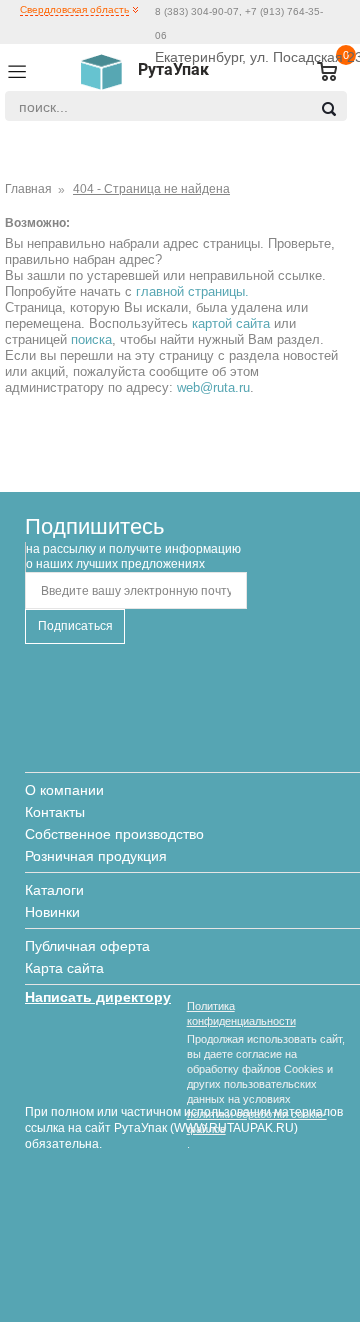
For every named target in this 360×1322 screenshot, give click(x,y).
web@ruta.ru (213, 387)
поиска (91, 339)
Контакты (55, 812)
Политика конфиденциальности (241, 1013)
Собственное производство (114, 834)
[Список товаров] (318, 72)
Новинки (52, 912)
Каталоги (54, 890)
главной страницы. (192, 291)
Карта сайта (64, 968)
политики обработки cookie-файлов (257, 1121)
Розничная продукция (96, 856)
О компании (64, 790)
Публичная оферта (87, 946)
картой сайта (231, 323)
